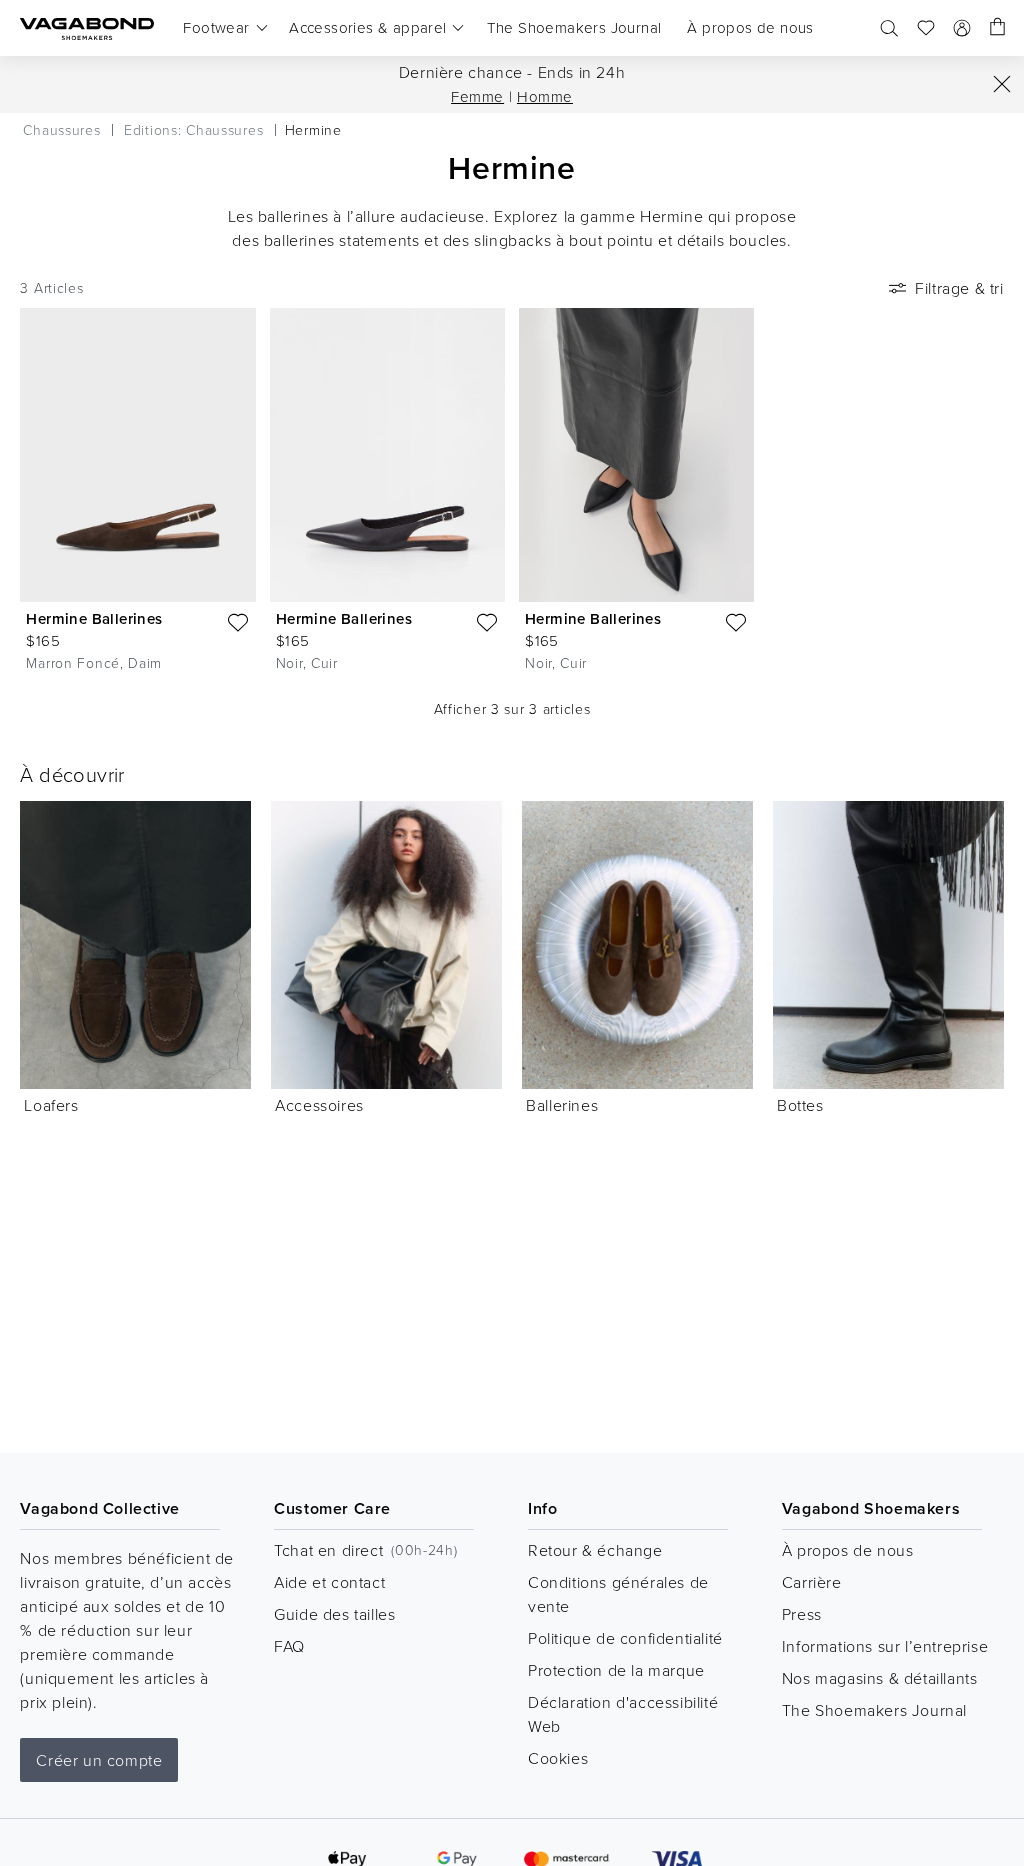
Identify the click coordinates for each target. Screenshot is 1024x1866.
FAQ (289, 1646)
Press (802, 1614)
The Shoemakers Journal (874, 1710)
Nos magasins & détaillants (880, 1678)
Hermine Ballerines (94, 618)
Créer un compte (99, 1760)
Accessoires (319, 1105)
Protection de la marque (616, 1670)
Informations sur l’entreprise (885, 1646)
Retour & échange (595, 1550)
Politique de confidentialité (625, 1638)
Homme (545, 96)
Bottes (800, 1105)
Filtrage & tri (959, 288)
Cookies (558, 1758)
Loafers (51, 1105)
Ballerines (562, 1105)
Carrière (812, 1582)
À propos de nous (848, 1550)
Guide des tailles (334, 1614)
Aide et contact (329, 1582)
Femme (477, 96)
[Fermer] (1002, 84)
